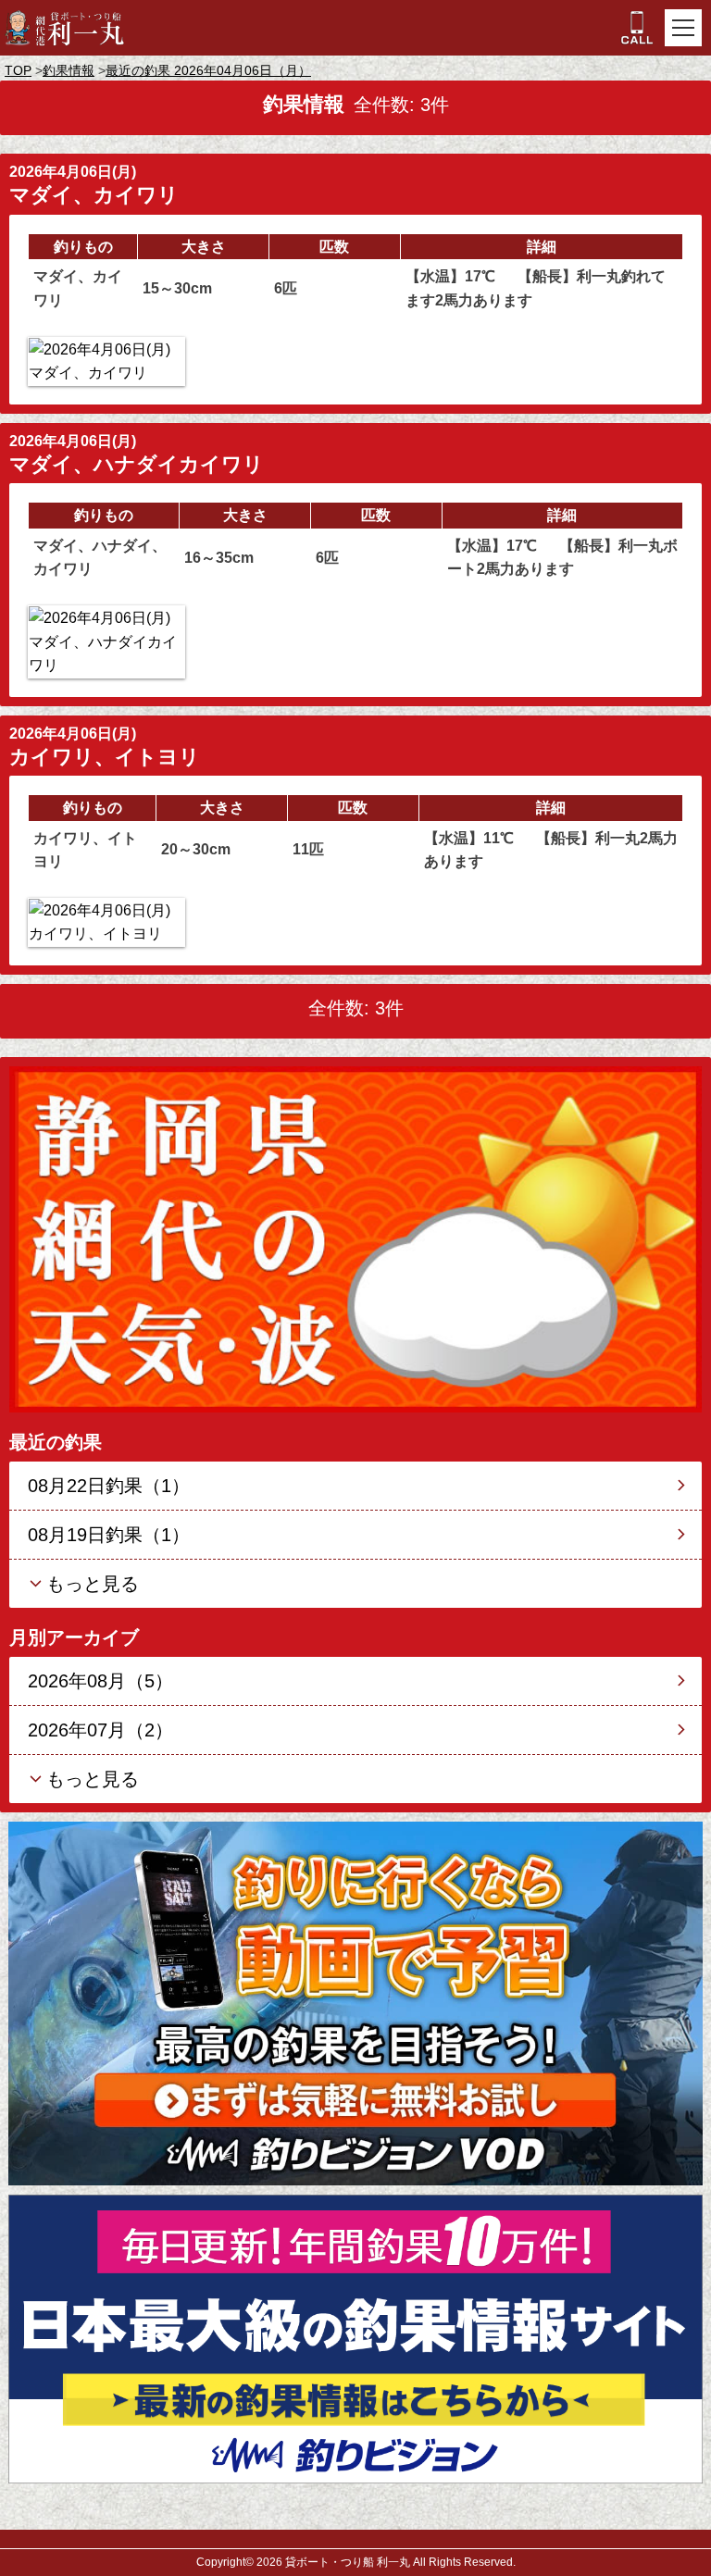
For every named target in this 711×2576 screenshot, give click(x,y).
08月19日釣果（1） (109, 1535)
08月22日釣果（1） (109, 1486)
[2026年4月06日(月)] (106, 361)
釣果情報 (69, 70)
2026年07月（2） (100, 1730)
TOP (18, 70)
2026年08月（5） (100, 1681)
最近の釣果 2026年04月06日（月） (208, 70)
